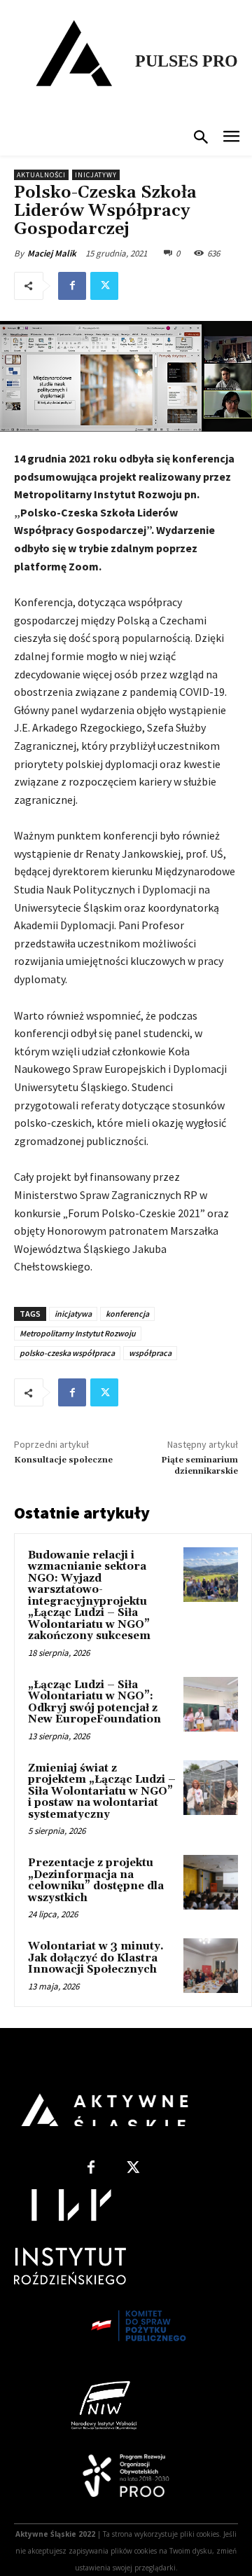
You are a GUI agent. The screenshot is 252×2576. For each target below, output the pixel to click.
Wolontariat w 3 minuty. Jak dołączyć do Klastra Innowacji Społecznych (96, 1958)
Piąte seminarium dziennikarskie (199, 1466)
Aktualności (41, 175)
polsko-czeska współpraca (67, 1353)
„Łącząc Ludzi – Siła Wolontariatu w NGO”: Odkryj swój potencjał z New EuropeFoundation (94, 1703)
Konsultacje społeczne (63, 1460)
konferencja (127, 1314)
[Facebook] (72, 286)
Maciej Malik (52, 253)
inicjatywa (73, 1314)
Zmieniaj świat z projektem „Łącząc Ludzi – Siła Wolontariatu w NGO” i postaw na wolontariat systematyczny (102, 1791)
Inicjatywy (96, 175)
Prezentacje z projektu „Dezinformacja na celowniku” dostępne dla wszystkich (96, 1880)
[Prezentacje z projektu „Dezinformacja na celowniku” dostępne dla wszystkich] (211, 1882)
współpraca (150, 1353)
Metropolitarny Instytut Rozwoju (78, 1333)
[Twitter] (104, 286)
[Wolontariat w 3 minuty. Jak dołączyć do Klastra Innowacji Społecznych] (211, 1966)
